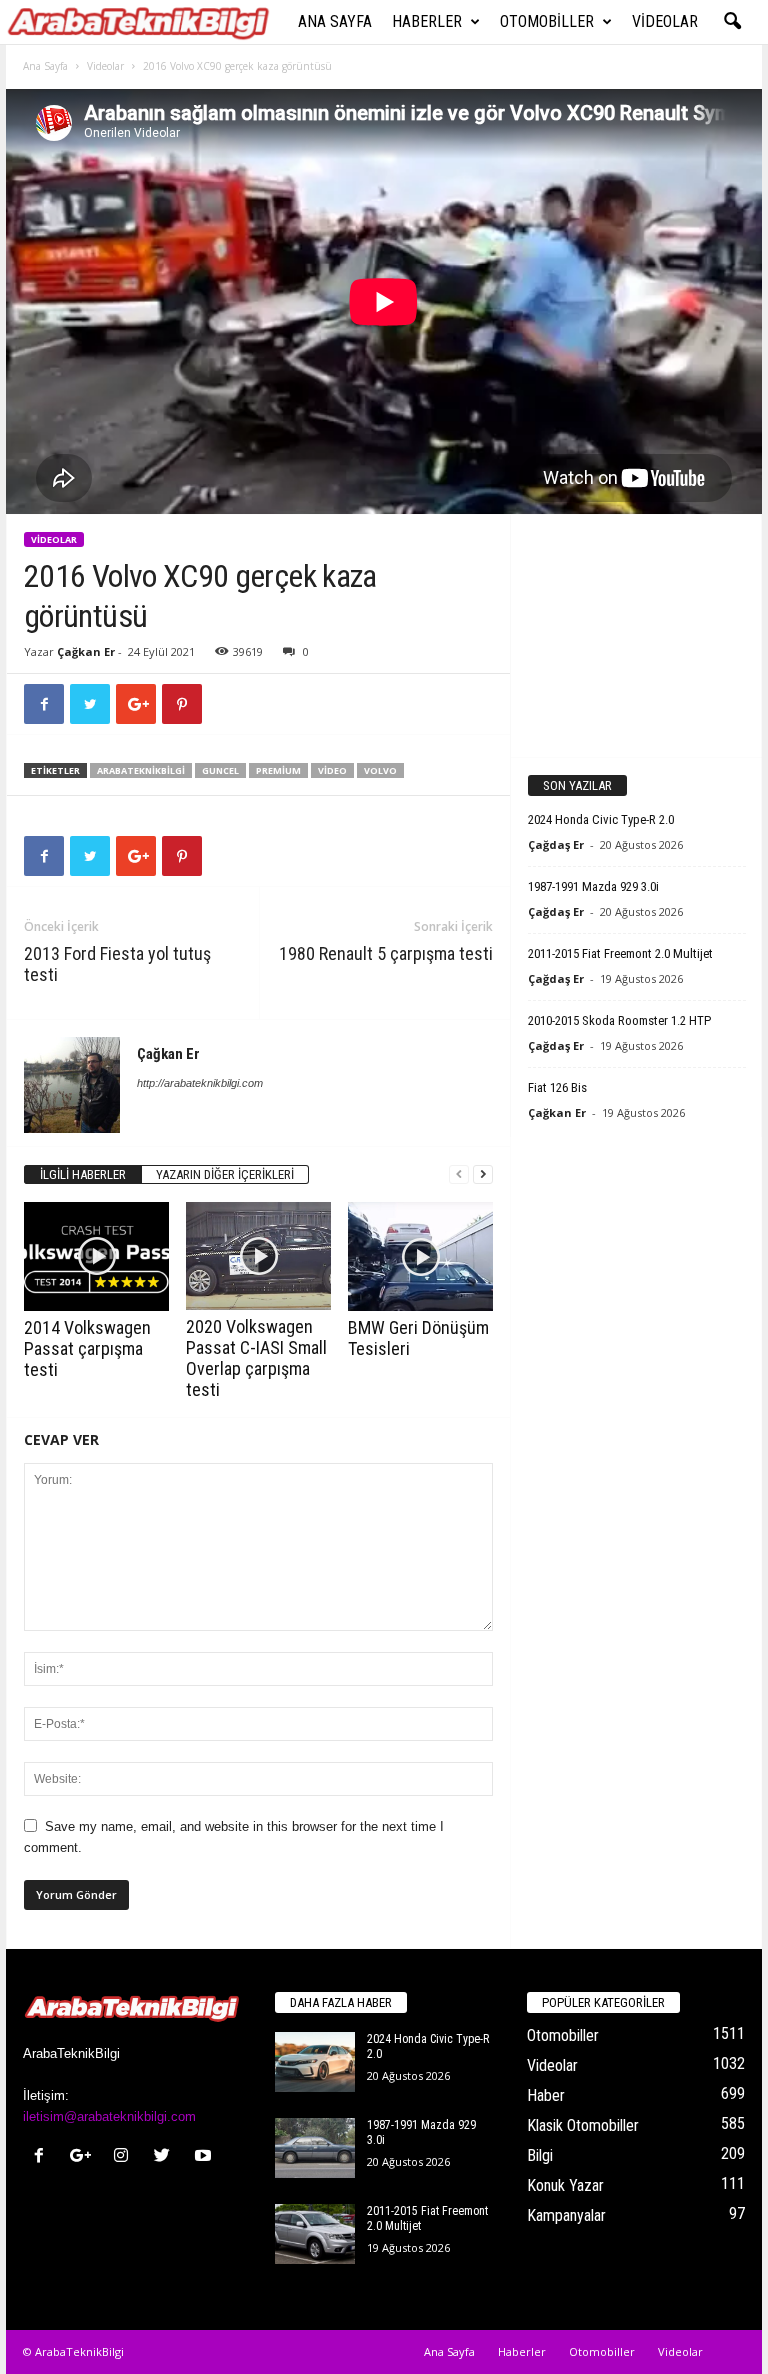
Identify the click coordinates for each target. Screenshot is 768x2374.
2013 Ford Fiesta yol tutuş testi (117, 964)
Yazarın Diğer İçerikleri (225, 1174)
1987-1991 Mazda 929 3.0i (593, 886)
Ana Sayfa (335, 21)
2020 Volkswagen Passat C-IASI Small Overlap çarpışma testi (256, 1358)
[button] (732, 22)
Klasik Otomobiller (583, 2125)
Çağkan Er (86, 651)
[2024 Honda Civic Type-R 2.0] (315, 2062)
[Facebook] (43, 2157)
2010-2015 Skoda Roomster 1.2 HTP (619, 1020)
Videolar (665, 21)
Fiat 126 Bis (557, 1087)
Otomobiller (547, 21)
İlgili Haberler (83, 1174)
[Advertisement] (637, 635)
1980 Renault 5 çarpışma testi (386, 953)
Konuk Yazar (565, 2185)
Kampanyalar (566, 2215)
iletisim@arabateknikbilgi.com (109, 2116)
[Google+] (84, 2157)
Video (332, 770)
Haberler (427, 21)
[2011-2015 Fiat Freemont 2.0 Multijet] (315, 2234)
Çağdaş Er (556, 844)
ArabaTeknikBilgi (141, 770)
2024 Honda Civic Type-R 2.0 (601, 819)
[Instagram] (125, 2157)
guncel (220, 770)
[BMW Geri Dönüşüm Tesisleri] (420, 1256)
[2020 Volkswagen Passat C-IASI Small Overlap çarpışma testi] (258, 1256)
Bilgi (540, 2155)
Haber (546, 2095)
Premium (278, 770)
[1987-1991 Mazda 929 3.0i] (315, 2148)
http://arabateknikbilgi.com (200, 1083)
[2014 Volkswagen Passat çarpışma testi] (96, 1256)
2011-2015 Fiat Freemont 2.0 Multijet (620, 953)
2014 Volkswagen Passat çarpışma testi (87, 1348)
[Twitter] (166, 2157)
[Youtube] (205, 2157)
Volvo (380, 770)
